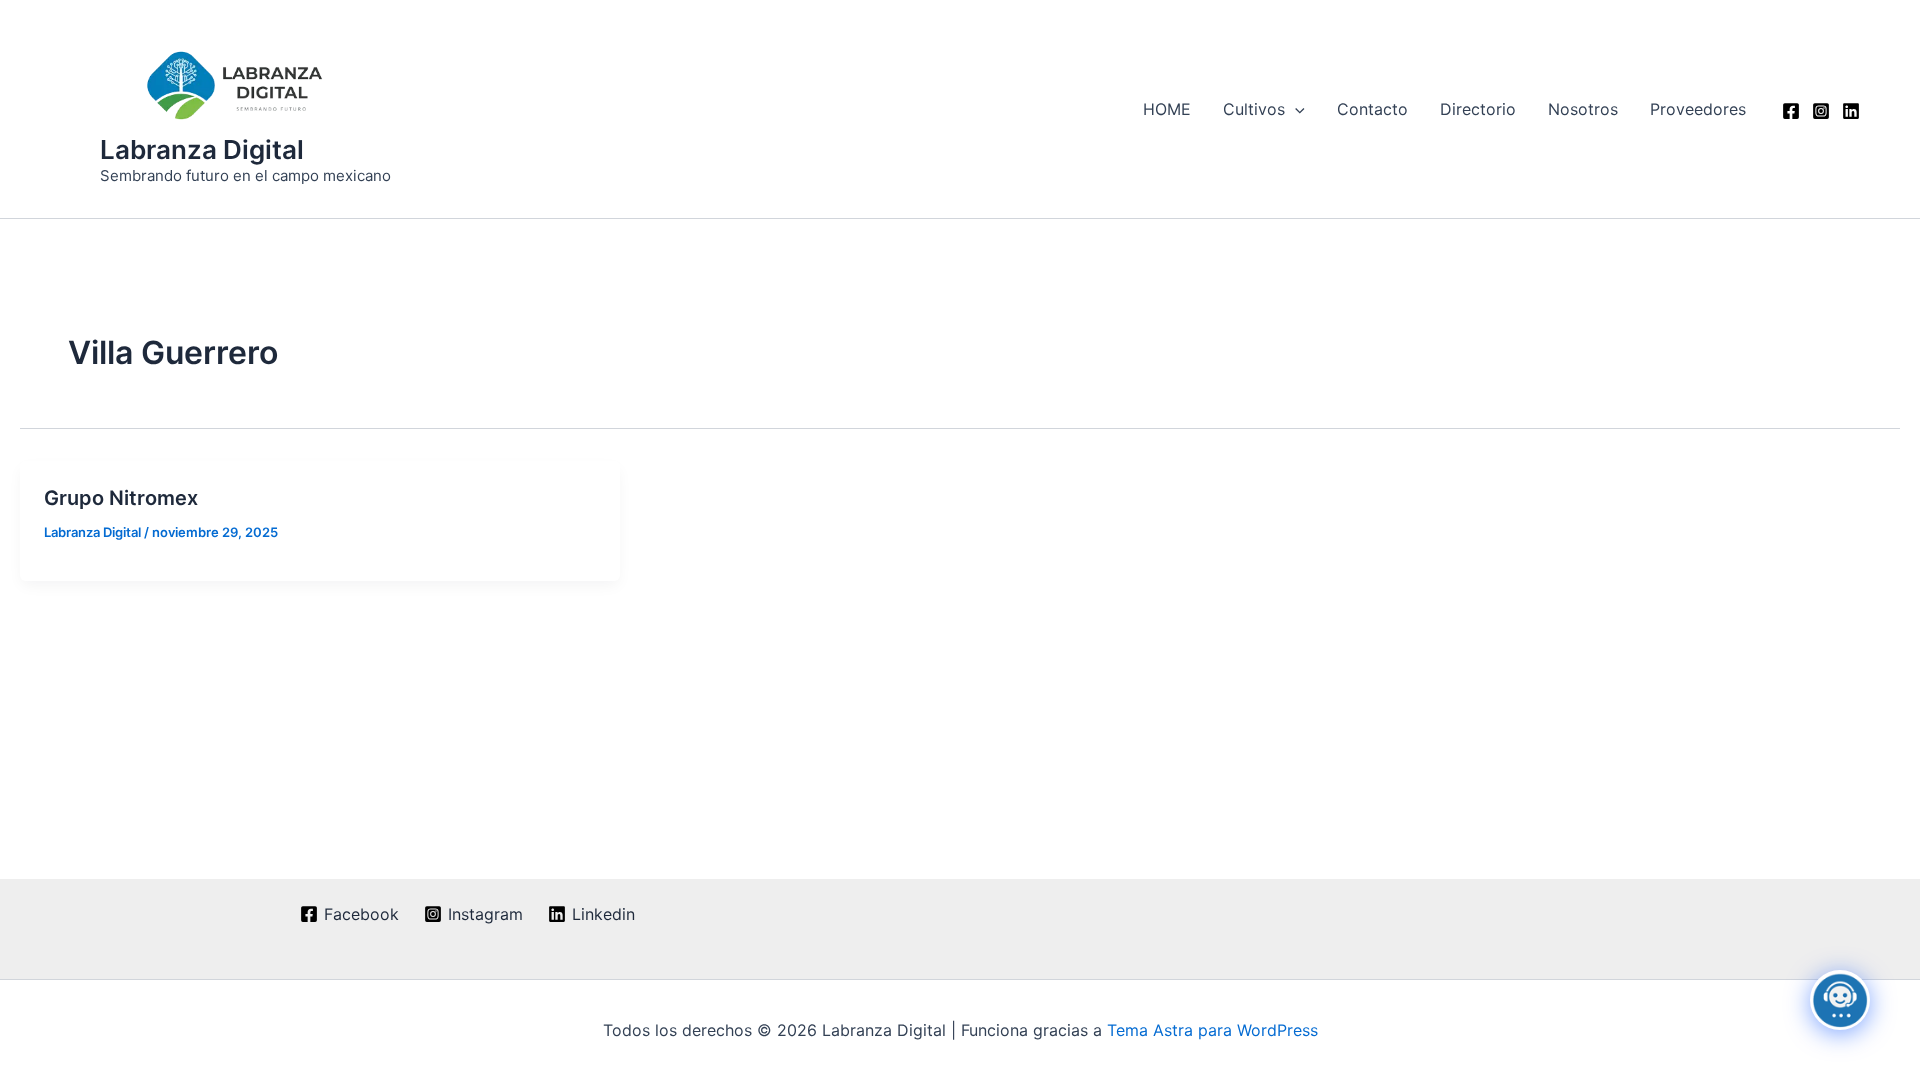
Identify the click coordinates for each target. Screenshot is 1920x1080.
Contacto (1372, 109)
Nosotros (1583, 109)
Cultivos (1254, 109)
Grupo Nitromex (121, 498)
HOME (1167, 109)
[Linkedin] (1851, 111)
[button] (1295, 109)
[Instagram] (1821, 111)
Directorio (1478, 109)
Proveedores (1698, 109)
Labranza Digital (202, 149)
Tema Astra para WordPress (1212, 1030)
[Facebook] (1791, 111)
